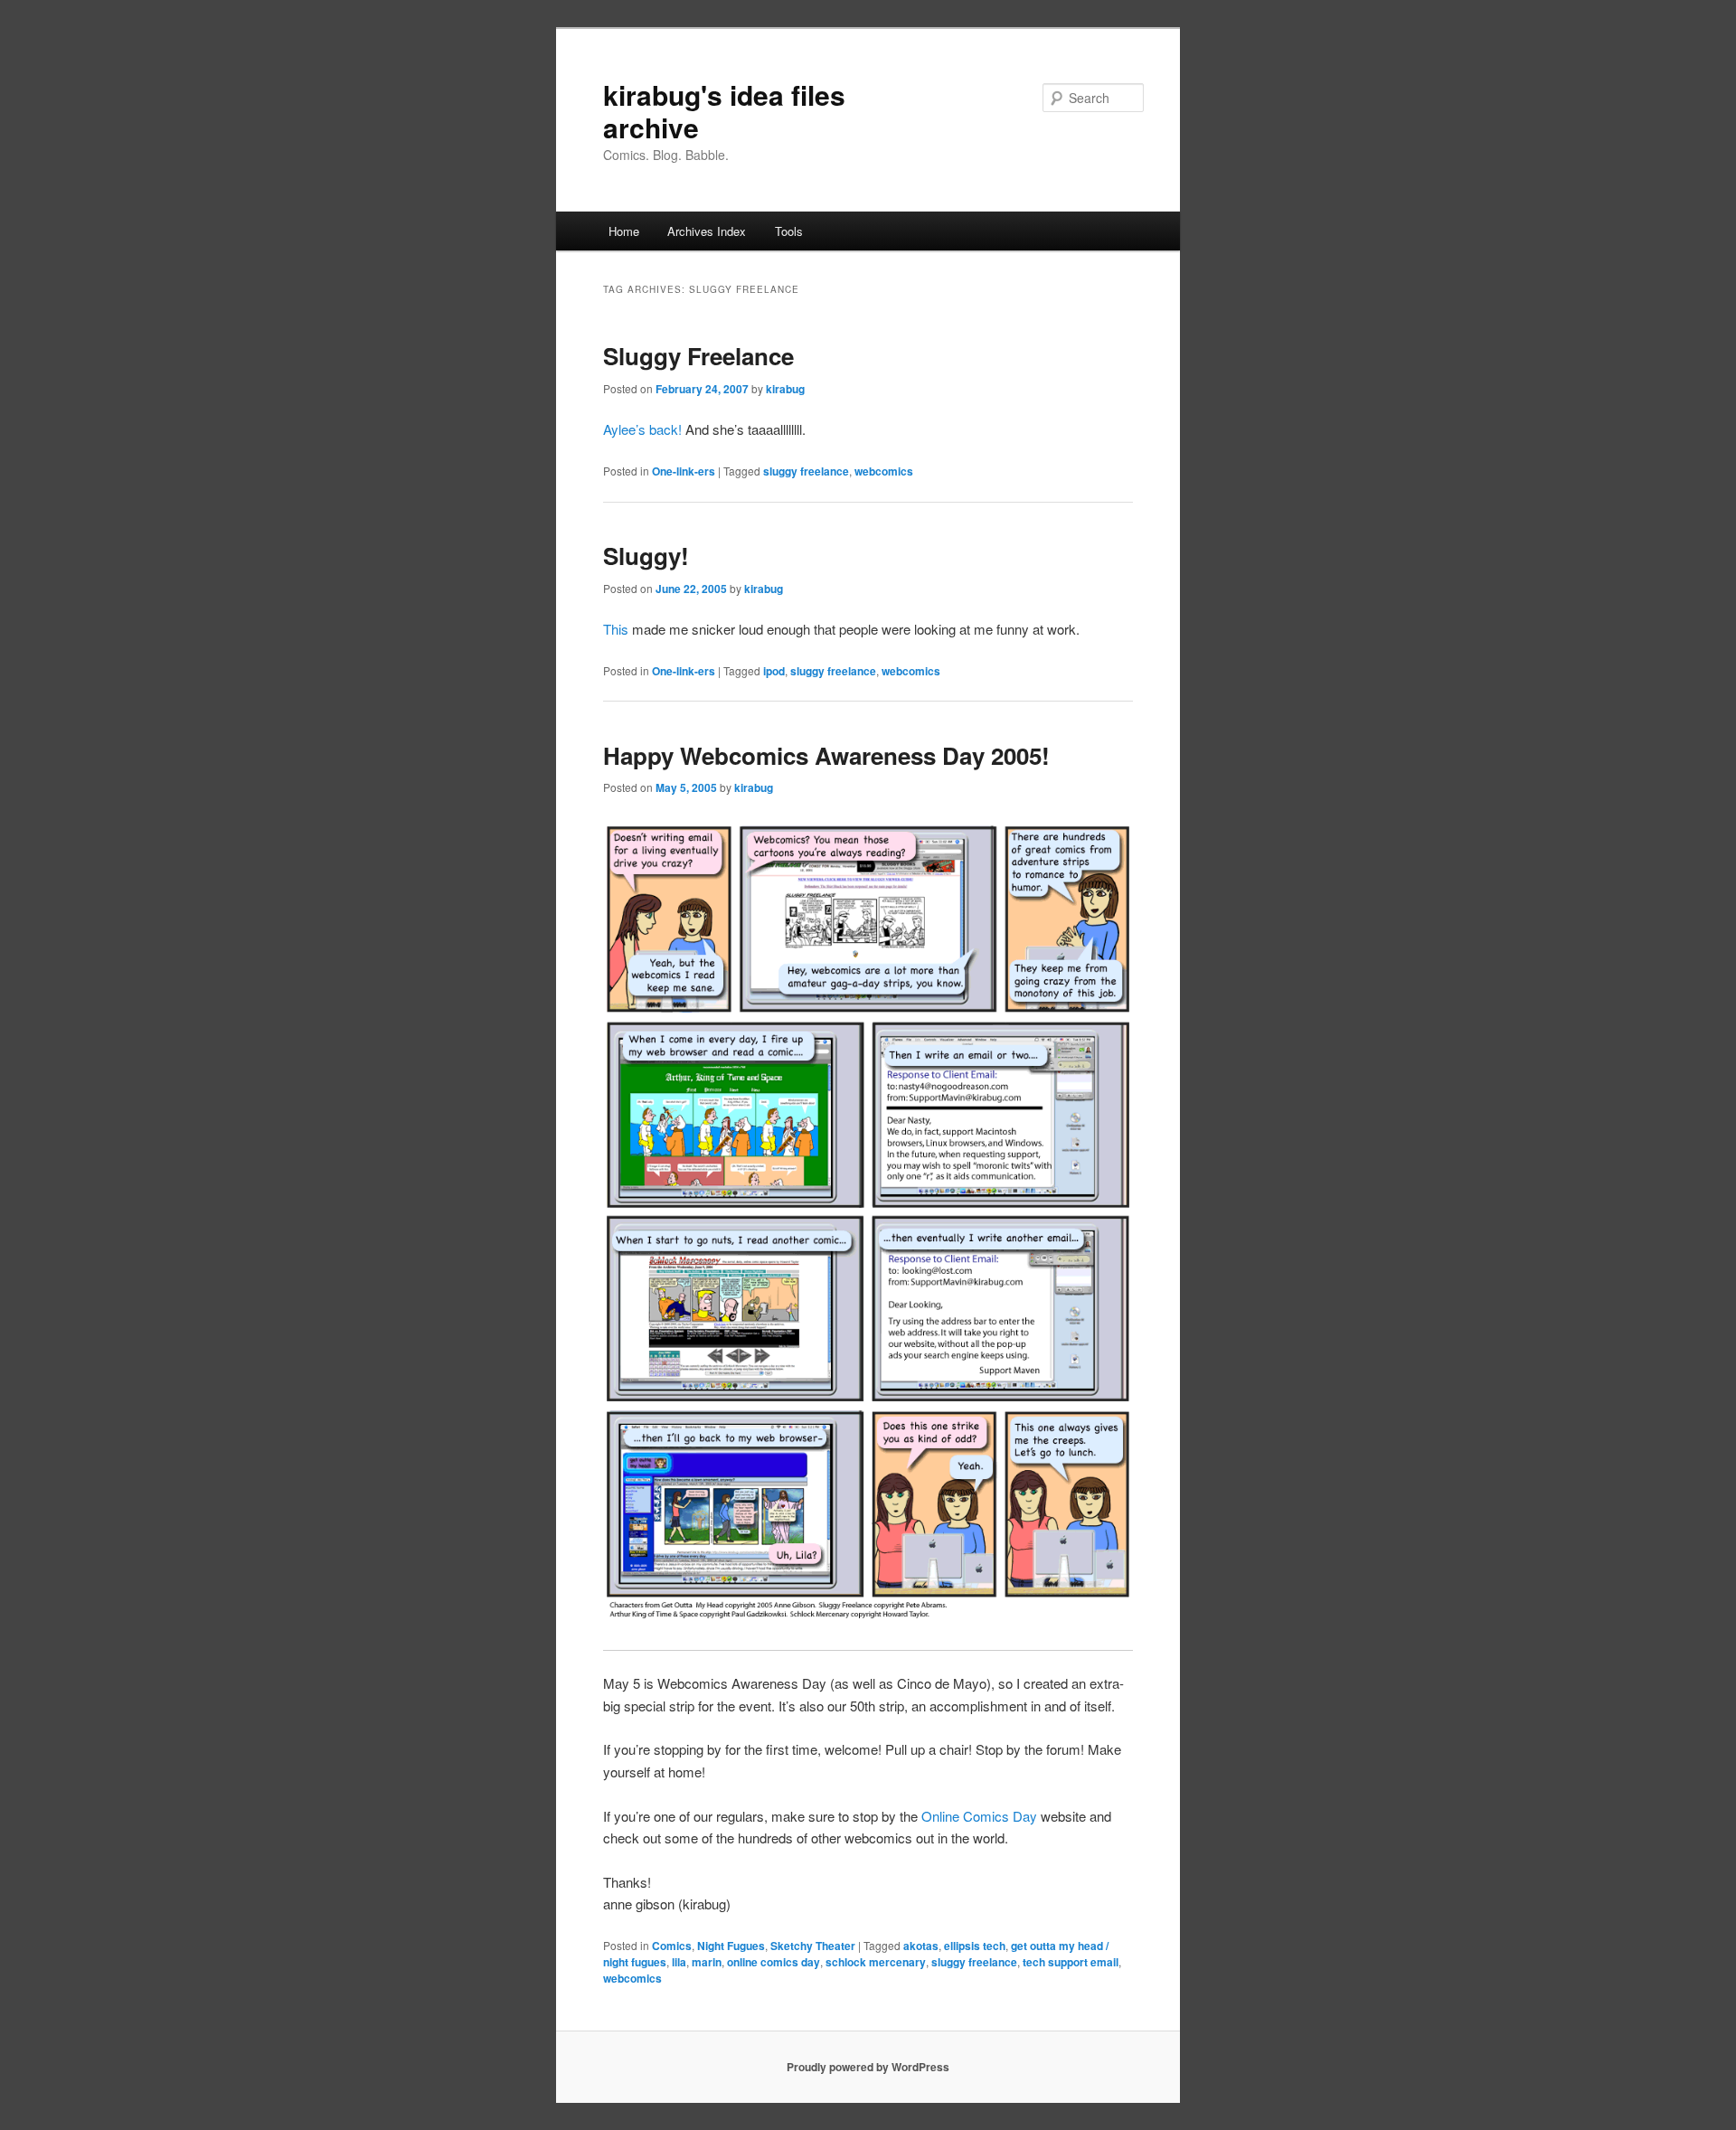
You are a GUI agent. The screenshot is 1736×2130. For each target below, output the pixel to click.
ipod (774, 671)
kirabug (785, 389)
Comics (672, 1946)
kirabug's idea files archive (724, 111)
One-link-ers (684, 471)
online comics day (774, 1962)
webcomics (884, 471)
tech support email (1071, 1962)
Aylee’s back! (642, 429)
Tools (789, 231)
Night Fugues (731, 1946)
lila (679, 1962)
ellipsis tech (975, 1946)
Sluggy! (646, 556)
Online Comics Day (979, 1816)
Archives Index (707, 231)
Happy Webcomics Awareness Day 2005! (826, 755)
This (616, 629)
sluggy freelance (806, 471)
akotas (921, 1946)
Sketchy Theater (813, 1946)
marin (707, 1962)
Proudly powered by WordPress (868, 2067)
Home (624, 231)
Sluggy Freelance (698, 356)
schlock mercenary (876, 1962)
